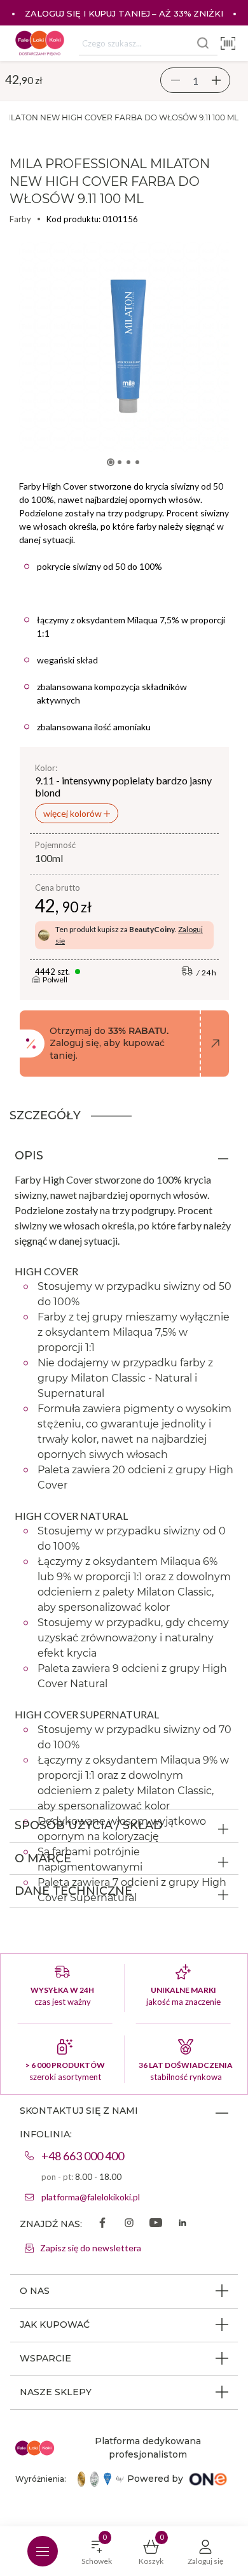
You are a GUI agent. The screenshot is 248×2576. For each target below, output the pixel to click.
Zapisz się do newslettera (91, 2248)
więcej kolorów (73, 813)
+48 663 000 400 (83, 2156)
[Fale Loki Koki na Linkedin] (183, 2224)
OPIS (29, 1156)
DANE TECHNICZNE (73, 1891)
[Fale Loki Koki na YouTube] (156, 2224)
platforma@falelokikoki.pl (91, 2197)
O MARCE (43, 1858)
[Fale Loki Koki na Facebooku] (102, 2224)
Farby (20, 219)
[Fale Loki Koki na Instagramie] (129, 2224)
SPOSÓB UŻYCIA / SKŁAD (89, 1825)
